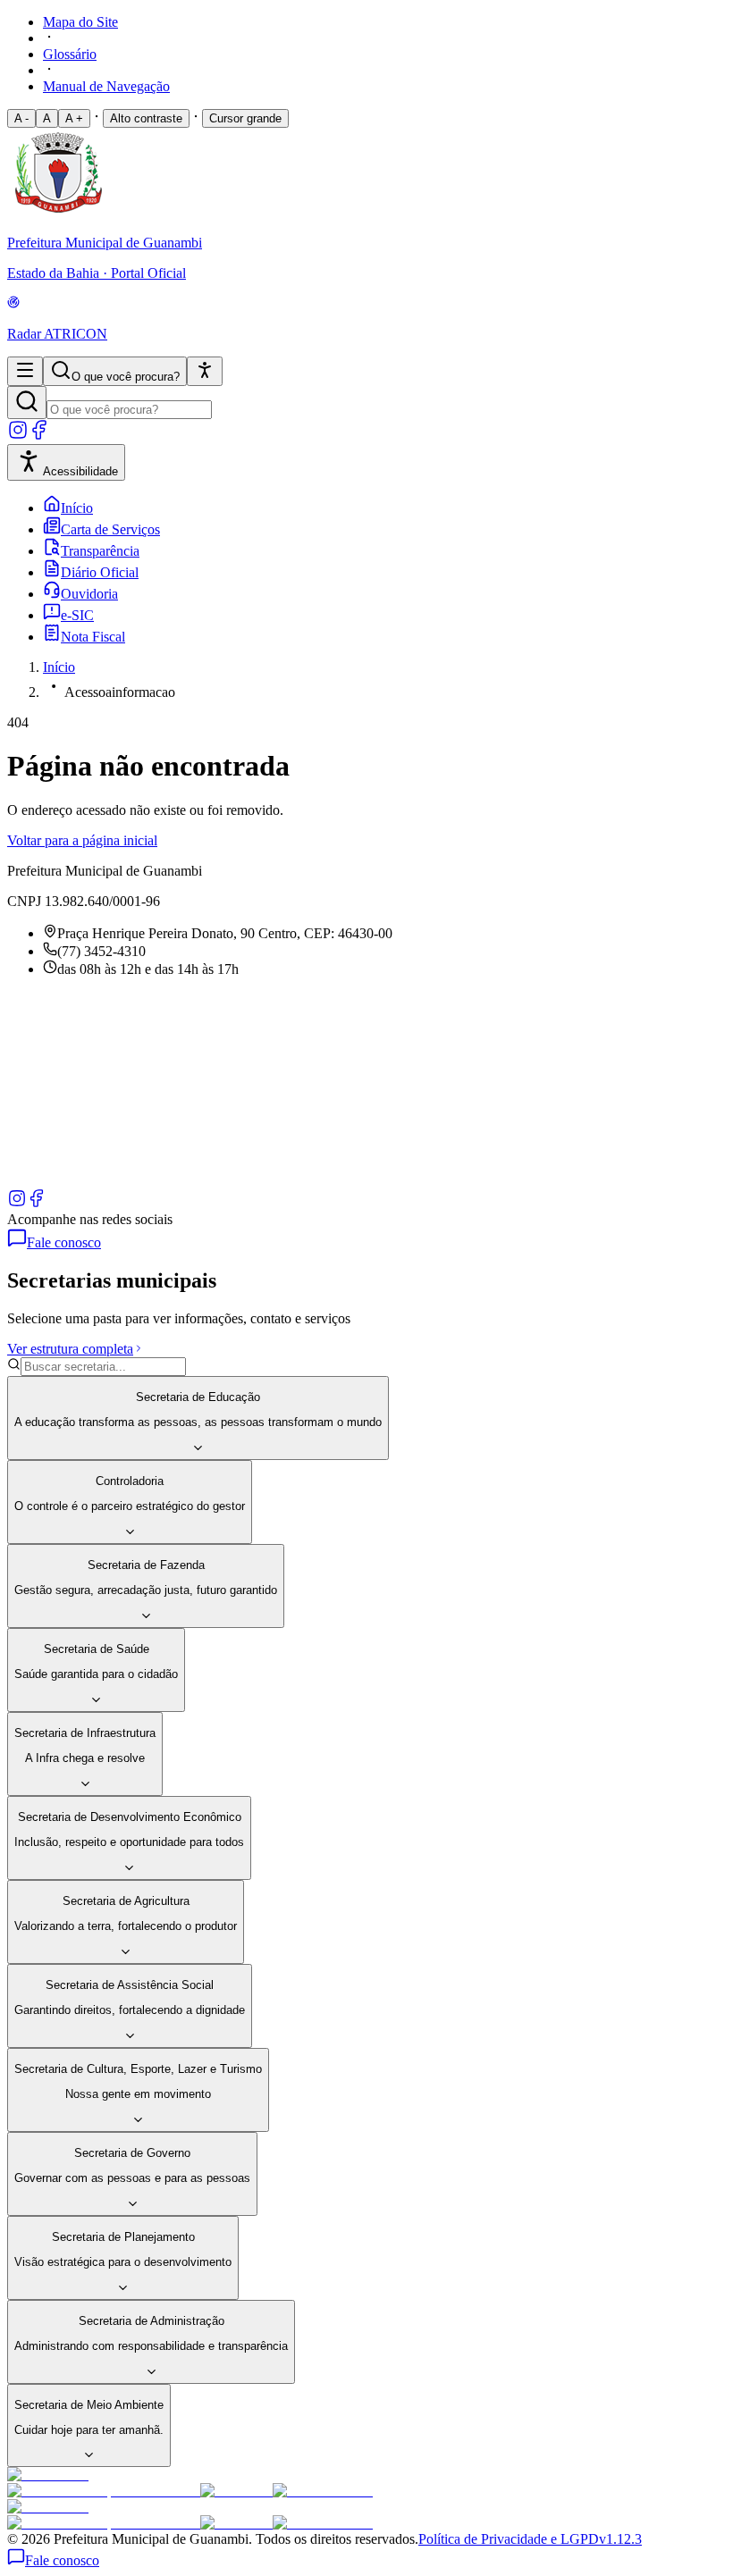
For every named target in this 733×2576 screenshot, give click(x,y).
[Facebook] (39, 436)
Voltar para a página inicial (82, 840)
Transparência (100, 551)
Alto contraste (146, 118)
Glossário (70, 54)
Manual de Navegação (106, 86)
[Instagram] (18, 436)
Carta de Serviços (110, 529)
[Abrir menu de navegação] (25, 371)
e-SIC (77, 615)
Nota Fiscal (93, 637)
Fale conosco (64, 1242)
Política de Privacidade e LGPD (509, 2539)
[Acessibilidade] (205, 371)
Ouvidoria (89, 594)
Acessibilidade (80, 471)
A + (74, 118)
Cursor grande (245, 118)
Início (77, 508)
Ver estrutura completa (70, 1349)
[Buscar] (27, 403)
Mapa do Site (80, 22)
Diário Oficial (100, 572)
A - (21, 118)
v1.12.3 (620, 2539)
